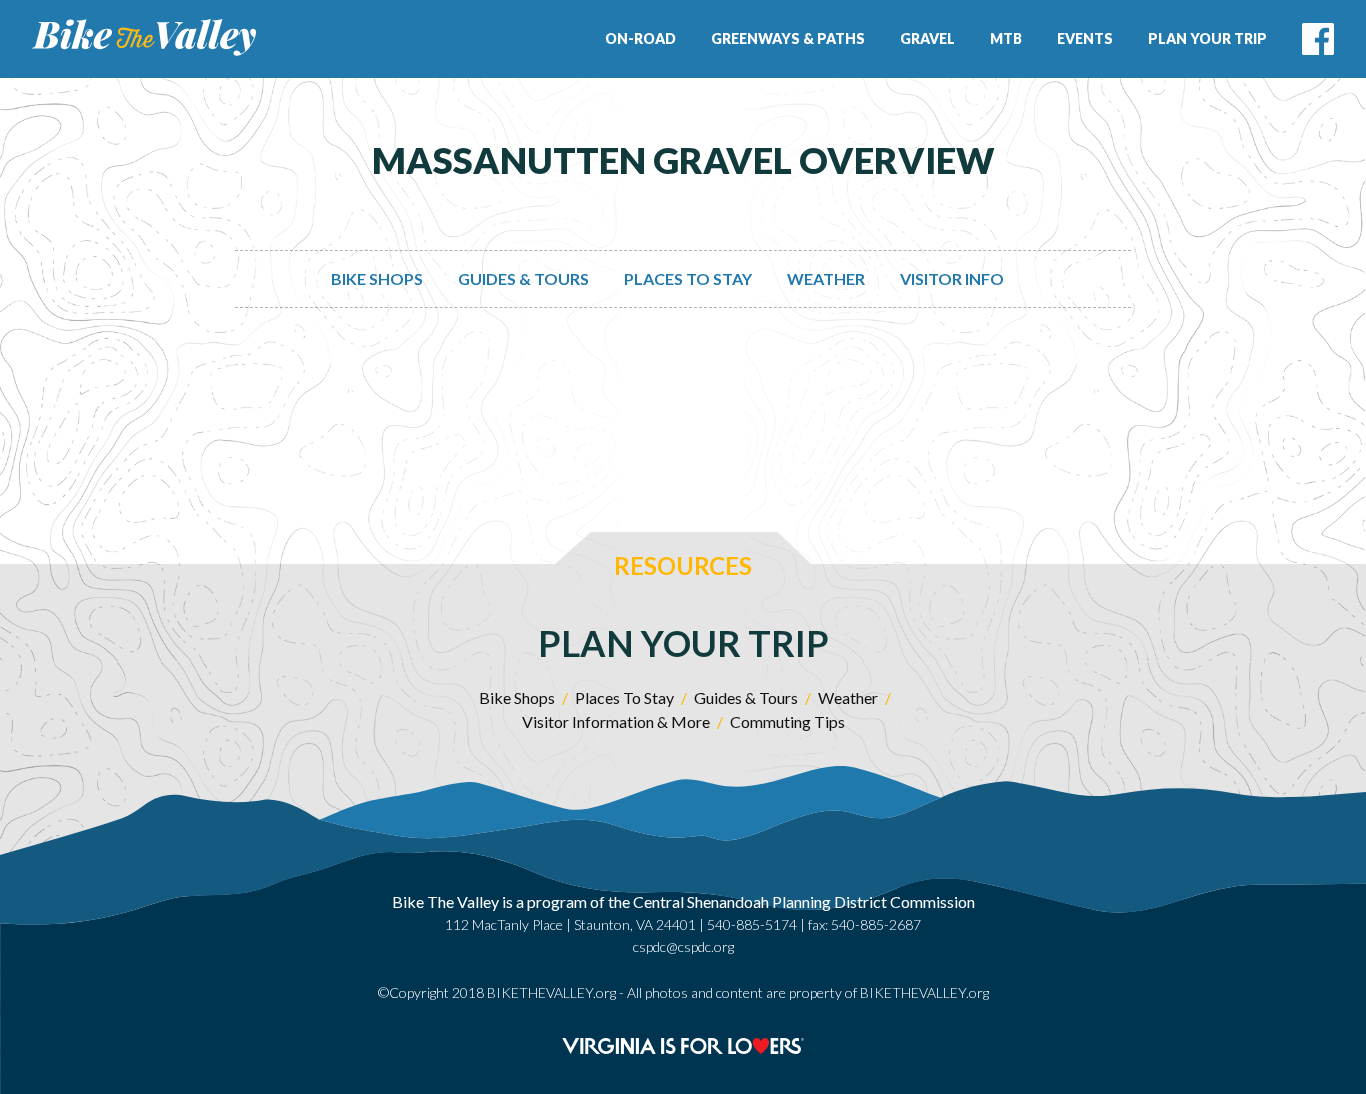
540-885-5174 (752, 924)
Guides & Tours (523, 278)
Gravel (927, 38)
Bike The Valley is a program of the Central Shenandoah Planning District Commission (683, 901)
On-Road (640, 38)
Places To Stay (688, 278)
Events (1085, 38)
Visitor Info (952, 278)
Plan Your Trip (1207, 38)
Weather (826, 278)
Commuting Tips (787, 721)
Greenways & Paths (788, 38)
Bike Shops (377, 278)
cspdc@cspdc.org (683, 946)
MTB (1006, 38)
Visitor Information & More (616, 721)
